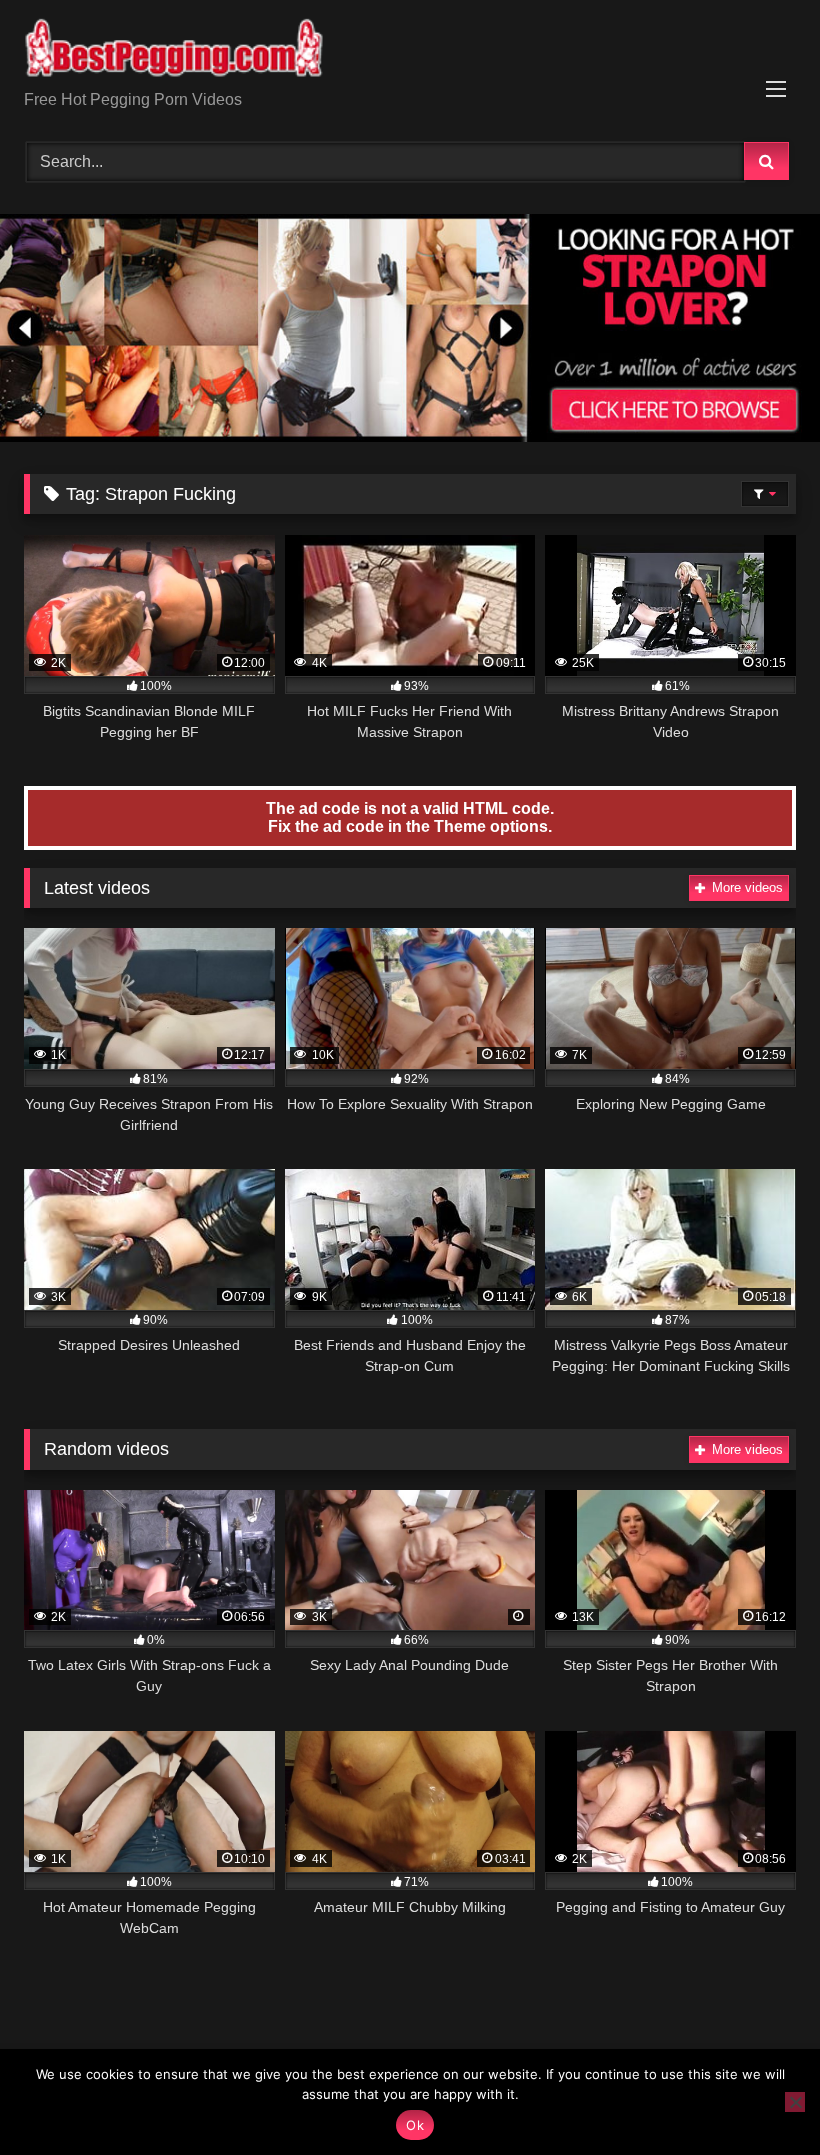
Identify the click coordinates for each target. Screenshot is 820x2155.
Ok (415, 2125)
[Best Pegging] (410, 52)
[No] (795, 2102)
